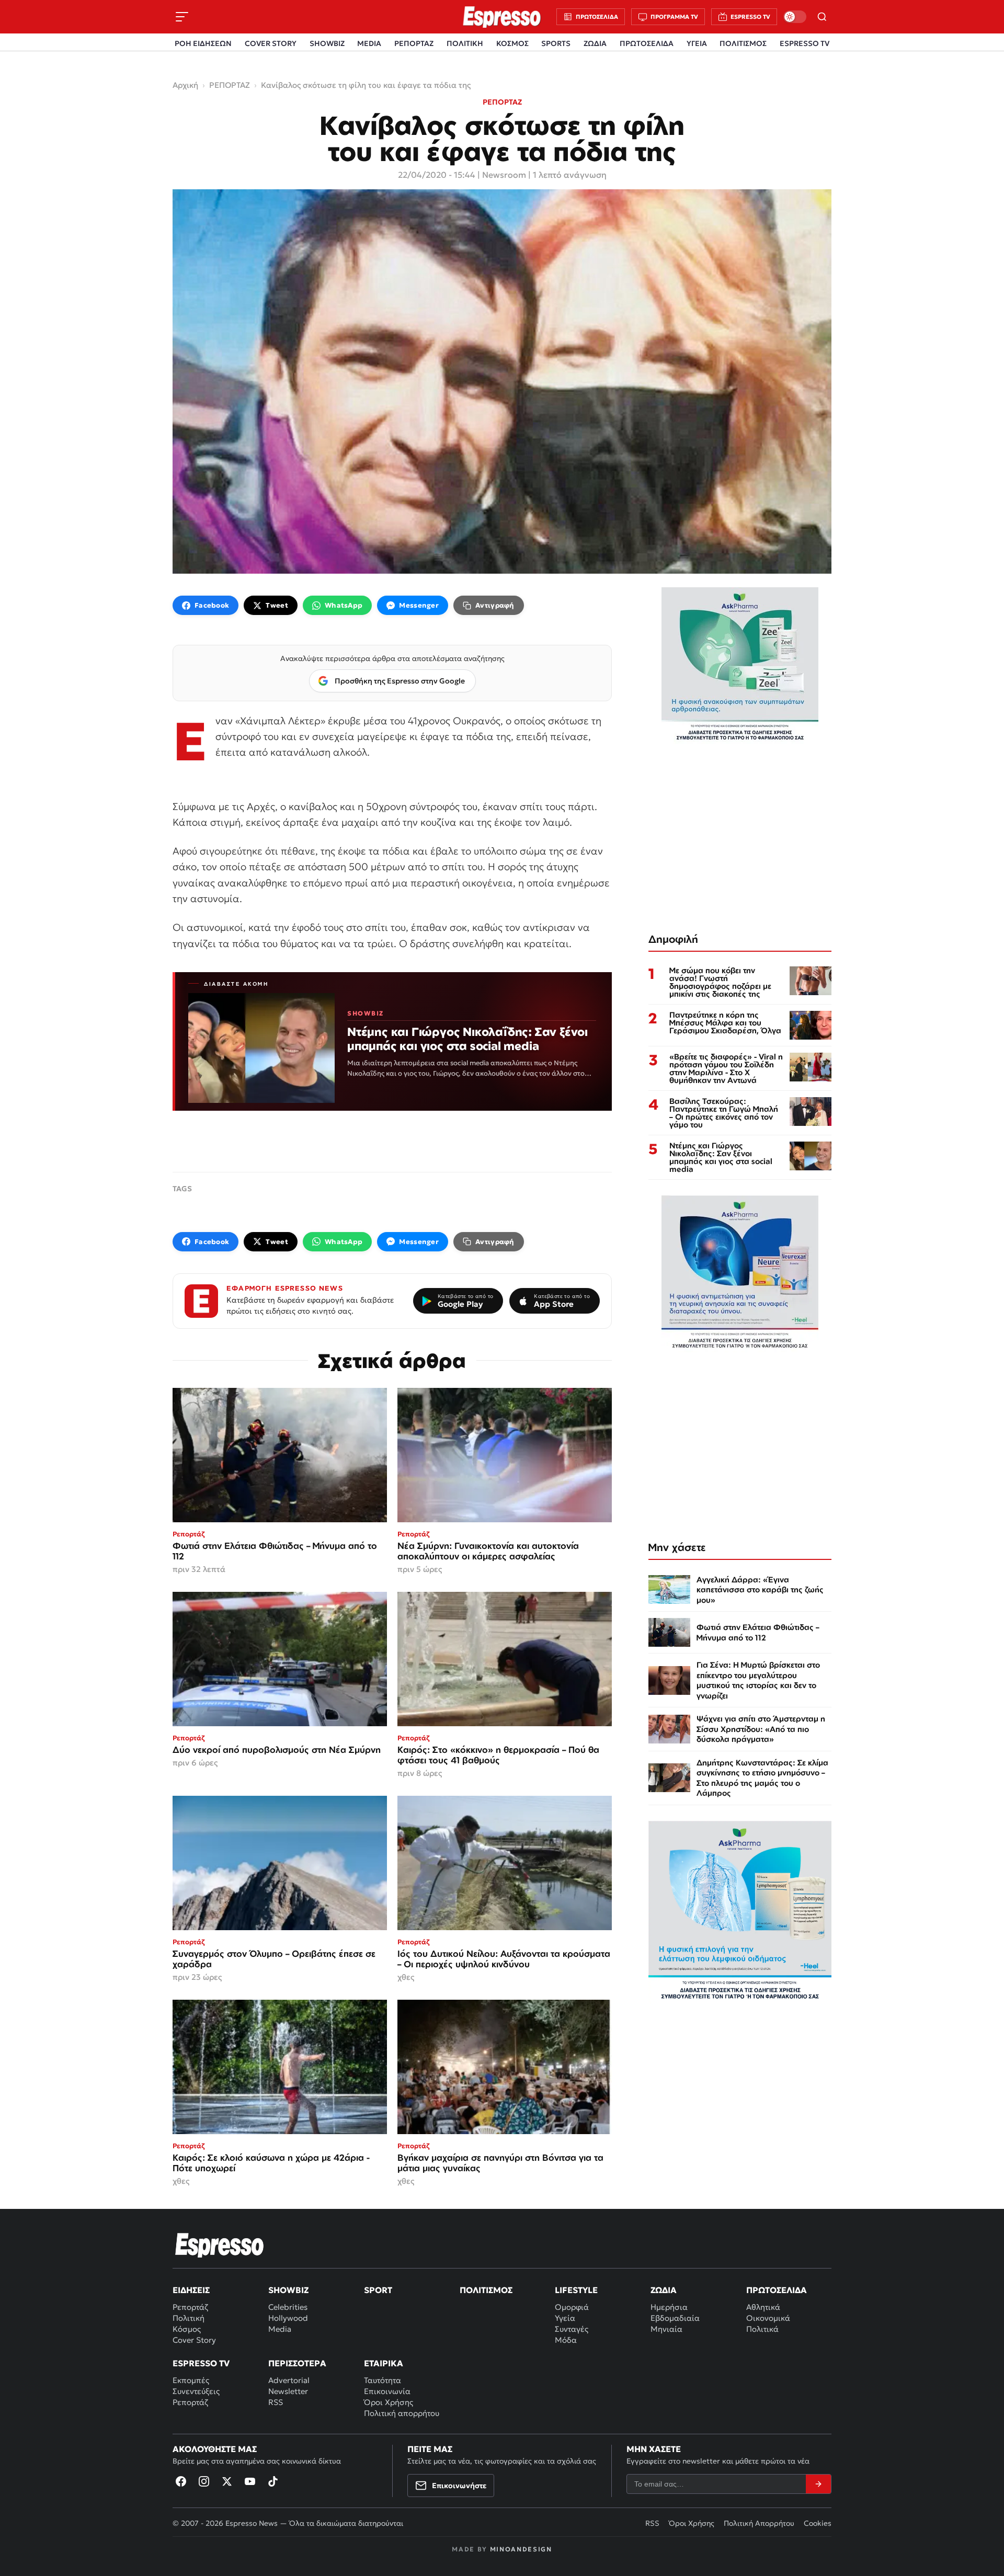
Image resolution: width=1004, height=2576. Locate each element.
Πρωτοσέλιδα (777, 2290)
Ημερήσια (669, 2307)
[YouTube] (250, 2481)
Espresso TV (201, 2363)
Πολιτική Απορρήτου (759, 2523)
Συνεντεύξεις (196, 2391)
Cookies (818, 2523)
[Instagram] (204, 2481)
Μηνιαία (666, 2329)
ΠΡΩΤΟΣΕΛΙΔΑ (647, 43)
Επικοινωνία (387, 2391)
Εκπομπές (191, 2380)
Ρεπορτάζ (190, 2307)
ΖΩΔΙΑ (595, 43)
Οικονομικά (768, 2318)
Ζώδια (664, 2290)
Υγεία (565, 2318)
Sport (378, 2290)
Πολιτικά (762, 2329)
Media (280, 2329)
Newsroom (504, 175)
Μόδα (566, 2340)
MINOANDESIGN (521, 2549)
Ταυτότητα (383, 2380)
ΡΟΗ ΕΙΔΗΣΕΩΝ (203, 43)
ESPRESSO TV (805, 43)
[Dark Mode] (795, 17)
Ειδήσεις (191, 2290)
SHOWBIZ (327, 43)
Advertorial (289, 2380)
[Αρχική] (220, 2245)
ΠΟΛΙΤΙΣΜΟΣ (743, 43)
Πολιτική (189, 2318)
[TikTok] (273, 2481)
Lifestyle (576, 2290)
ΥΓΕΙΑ (697, 43)
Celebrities (288, 2307)
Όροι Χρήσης (389, 2402)
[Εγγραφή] (818, 2484)
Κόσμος (187, 2329)
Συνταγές (572, 2329)
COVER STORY (271, 43)
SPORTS (556, 43)
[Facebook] (181, 2481)
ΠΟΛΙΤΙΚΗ (465, 43)
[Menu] (182, 17)
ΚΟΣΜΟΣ (512, 43)
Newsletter (288, 2391)
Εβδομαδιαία (675, 2318)
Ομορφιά (572, 2307)
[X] (227, 2481)
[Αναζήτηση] (822, 17)
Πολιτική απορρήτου (402, 2413)
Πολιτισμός (486, 2290)
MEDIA (369, 43)
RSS (276, 2402)
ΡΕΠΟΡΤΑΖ (414, 43)
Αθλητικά (763, 2307)
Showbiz (288, 2290)
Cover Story (194, 2340)
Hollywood (288, 2318)
